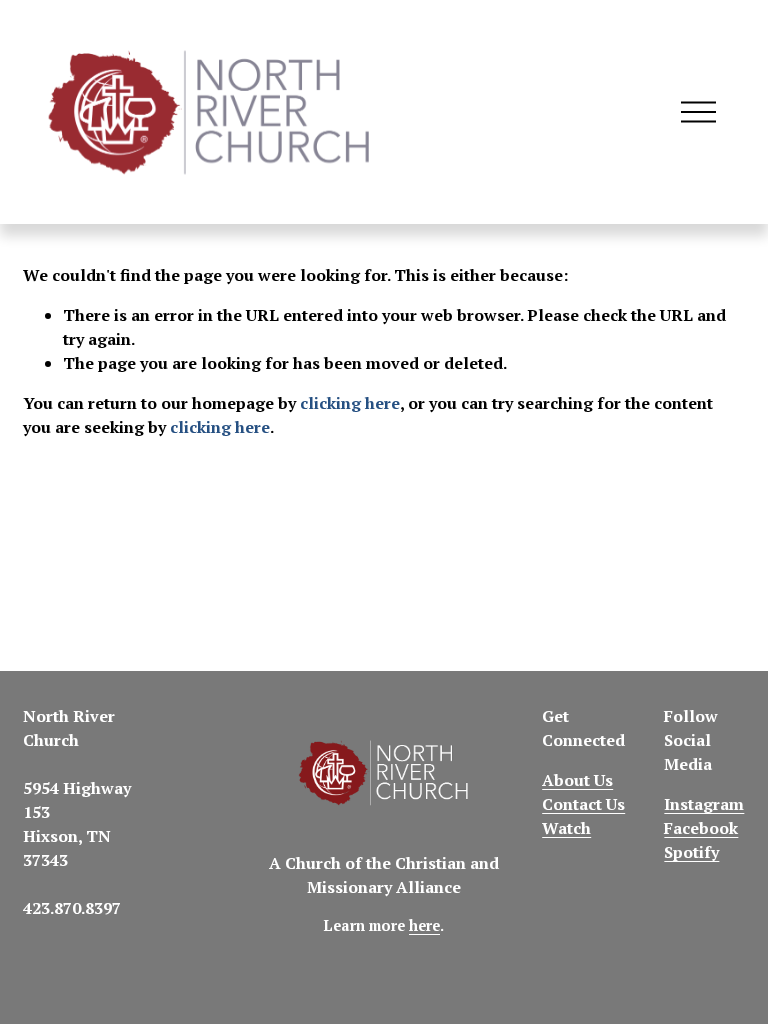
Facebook (701, 828)
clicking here (350, 403)
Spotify (691, 852)
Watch (566, 828)
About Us (577, 780)
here (424, 925)
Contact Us (583, 804)
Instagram (704, 804)
